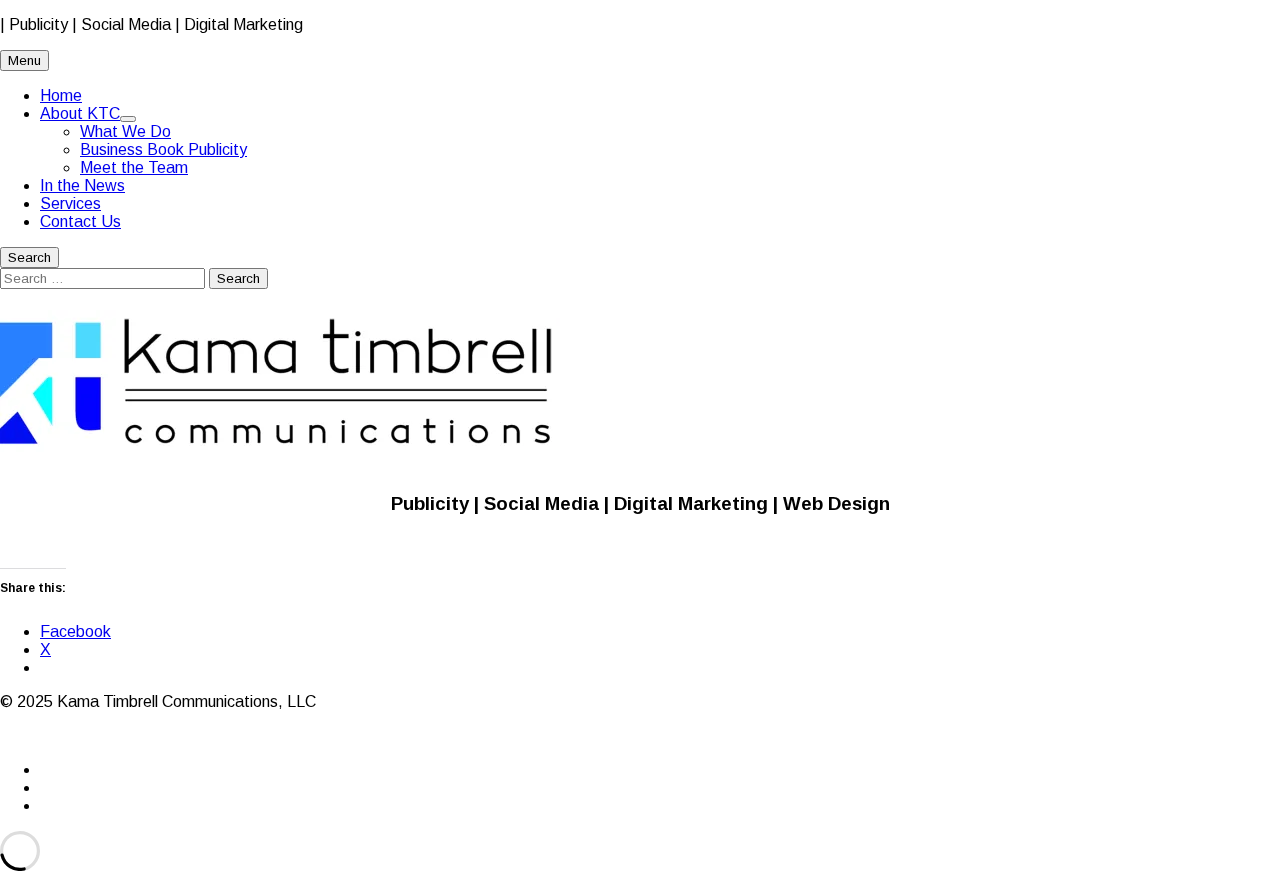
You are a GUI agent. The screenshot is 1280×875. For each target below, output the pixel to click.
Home (61, 95)
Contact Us (80, 221)
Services (70, 203)
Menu (24, 60)
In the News (82, 185)
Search (29, 257)
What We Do (125, 131)
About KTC (80, 113)
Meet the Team (134, 167)
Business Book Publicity (163, 149)
